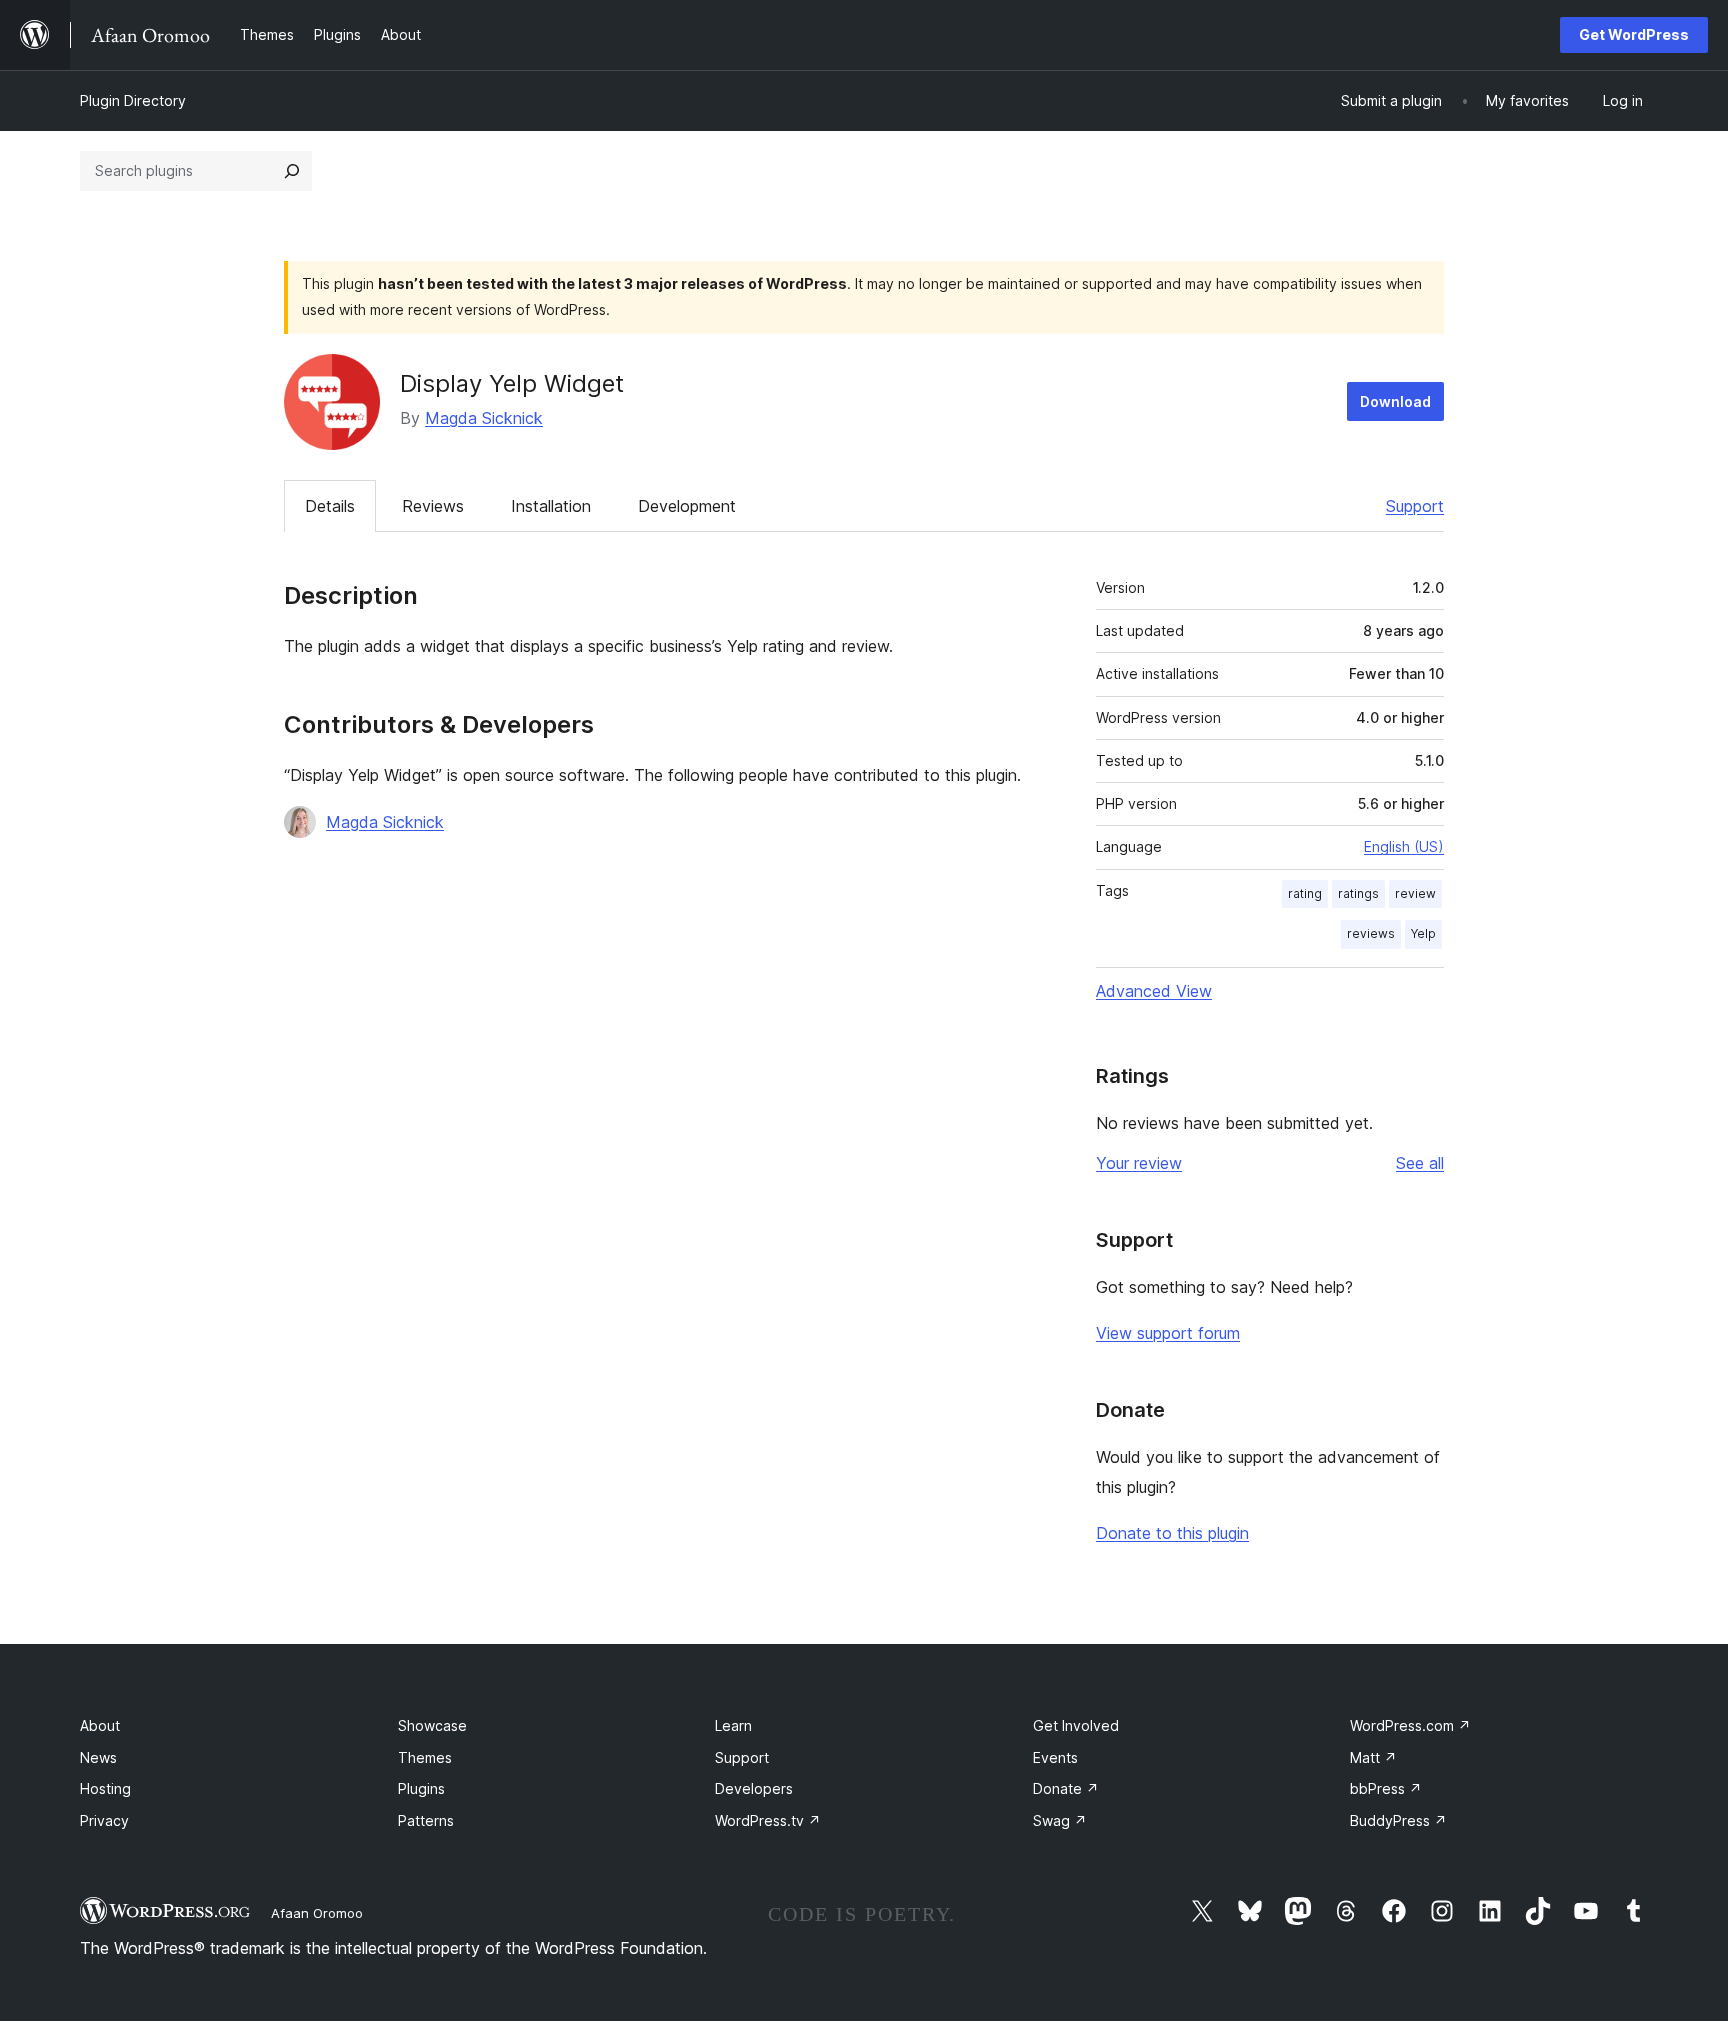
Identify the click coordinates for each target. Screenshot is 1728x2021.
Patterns (426, 1820)
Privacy (104, 1820)
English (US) (1404, 846)
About (100, 1725)
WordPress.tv (768, 1820)
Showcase (432, 1725)
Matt (1373, 1757)
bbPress (1386, 1788)
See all (1420, 1163)
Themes (425, 1757)
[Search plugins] (292, 171)
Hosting (105, 1788)
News (98, 1757)
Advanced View (1154, 991)
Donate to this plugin (1172, 1533)
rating (1305, 893)
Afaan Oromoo (317, 1913)
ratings (1358, 893)
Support (1415, 506)
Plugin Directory (133, 100)
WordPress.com (1410, 1725)
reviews (1371, 933)
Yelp (1423, 933)
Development (687, 506)
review (1415, 893)
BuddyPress (1398, 1820)
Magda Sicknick (484, 418)
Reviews (433, 506)
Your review (1139, 1163)
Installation (551, 506)
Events (1055, 1757)
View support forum (1168, 1333)
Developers (754, 1788)
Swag (1060, 1820)
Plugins (421, 1788)
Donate (1066, 1788)
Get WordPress (1634, 34)
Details (330, 506)
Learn (733, 1725)
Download (1395, 401)
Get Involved (1076, 1725)
